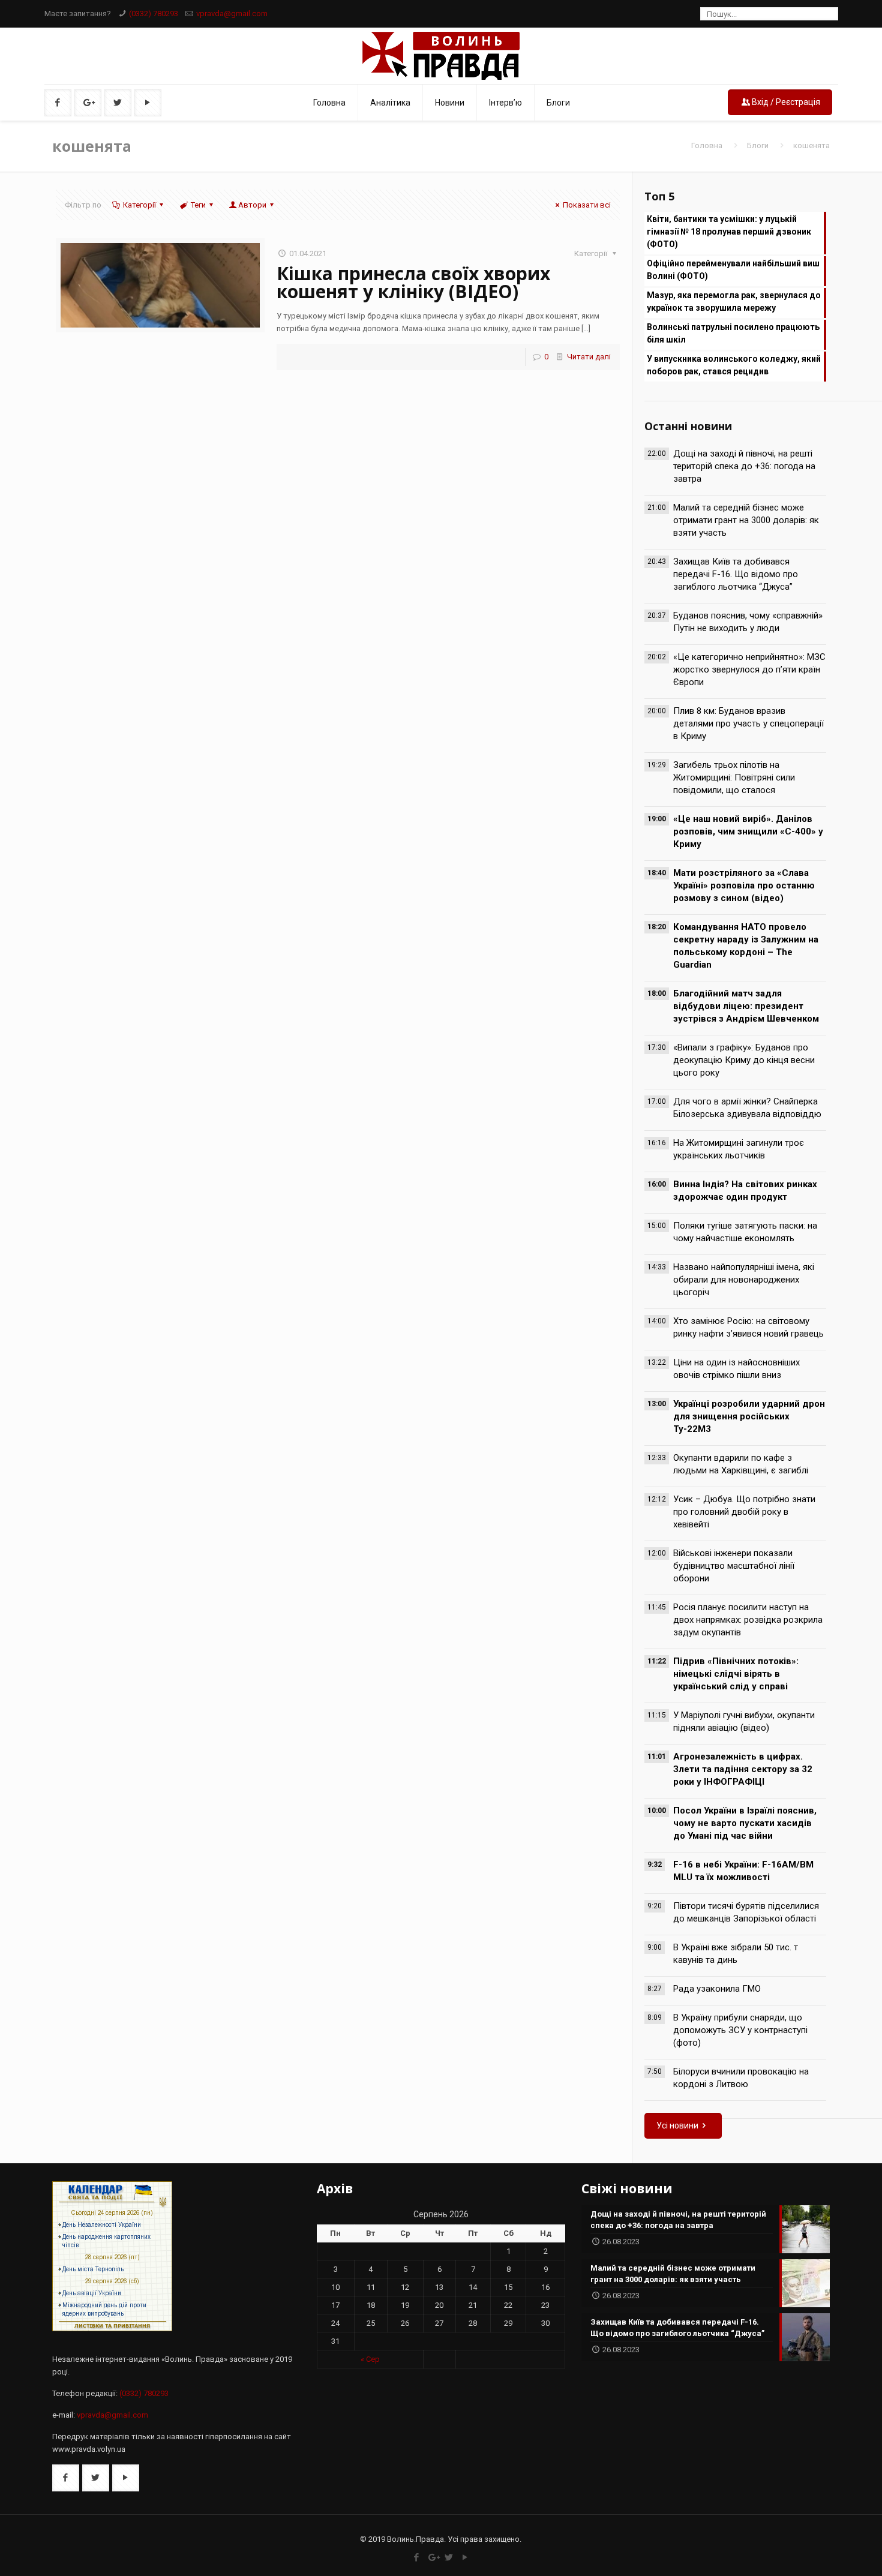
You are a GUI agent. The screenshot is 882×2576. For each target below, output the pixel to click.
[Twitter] (449, 2557)
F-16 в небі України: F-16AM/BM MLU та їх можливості (743, 1871)
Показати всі (587, 205)
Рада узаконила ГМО (717, 1989)
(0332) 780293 (154, 13)
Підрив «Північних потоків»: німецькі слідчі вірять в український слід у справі (736, 1674)
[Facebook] (417, 2557)
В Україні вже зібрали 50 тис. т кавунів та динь (736, 1954)
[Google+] (433, 2557)
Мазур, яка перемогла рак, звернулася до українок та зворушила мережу (734, 301)
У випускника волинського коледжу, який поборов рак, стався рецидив (734, 365)
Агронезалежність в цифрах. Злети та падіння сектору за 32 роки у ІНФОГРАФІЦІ (743, 1769)
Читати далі (589, 357)
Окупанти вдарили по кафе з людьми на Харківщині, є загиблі (741, 1464)
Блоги (758, 145)
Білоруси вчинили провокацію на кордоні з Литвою (741, 2078)
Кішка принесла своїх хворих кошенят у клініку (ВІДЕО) (413, 282)
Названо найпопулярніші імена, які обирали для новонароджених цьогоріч (744, 1280)
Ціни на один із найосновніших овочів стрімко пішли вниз (736, 1369)
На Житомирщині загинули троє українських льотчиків (739, 1149)
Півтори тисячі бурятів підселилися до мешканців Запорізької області (746, 1912)
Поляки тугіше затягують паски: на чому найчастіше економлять (745, 1232)
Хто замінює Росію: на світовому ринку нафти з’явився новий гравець (748, 1327)
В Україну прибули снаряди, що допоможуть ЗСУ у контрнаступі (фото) (740, 2030)
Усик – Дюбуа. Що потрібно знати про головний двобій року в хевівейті (744, 1512)
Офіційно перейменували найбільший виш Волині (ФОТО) (733, 270)
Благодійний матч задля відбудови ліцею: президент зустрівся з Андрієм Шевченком (746, 1006)
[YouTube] (465, 2557)
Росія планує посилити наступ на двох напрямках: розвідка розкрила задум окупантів (748, 1620)
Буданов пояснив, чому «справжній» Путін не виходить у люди (748, 622)
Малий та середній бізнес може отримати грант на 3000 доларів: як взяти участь (746, 520)
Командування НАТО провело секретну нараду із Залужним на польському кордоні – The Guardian (746, 946)
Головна (707, 145)
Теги (198, 205)
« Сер (370, 2359)
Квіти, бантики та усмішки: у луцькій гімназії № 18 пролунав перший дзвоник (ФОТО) (729, 232)
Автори (252, 205)
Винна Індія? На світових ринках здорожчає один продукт (745, 1191)
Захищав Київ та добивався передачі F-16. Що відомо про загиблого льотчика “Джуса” (736, 574)
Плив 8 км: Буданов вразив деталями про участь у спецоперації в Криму (748, 723)
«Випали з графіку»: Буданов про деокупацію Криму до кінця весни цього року (744, 1060)
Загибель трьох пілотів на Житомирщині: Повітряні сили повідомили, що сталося (734, 777)
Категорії (139, 205)
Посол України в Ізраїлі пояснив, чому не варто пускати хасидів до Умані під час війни (745, 1823)
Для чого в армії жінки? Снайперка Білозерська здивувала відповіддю (747, 1108)
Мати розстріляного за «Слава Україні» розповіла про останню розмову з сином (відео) (744, 885)
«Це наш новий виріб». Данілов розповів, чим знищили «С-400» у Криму (748, 831)
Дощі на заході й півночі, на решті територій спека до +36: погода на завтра (744, 466)
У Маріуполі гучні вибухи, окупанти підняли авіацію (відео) (744, 1721)
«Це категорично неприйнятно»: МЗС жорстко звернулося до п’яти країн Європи (749, 669)
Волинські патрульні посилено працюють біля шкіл (733, 333)
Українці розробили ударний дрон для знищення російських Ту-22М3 (749, 1416)
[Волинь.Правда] (441, 56)
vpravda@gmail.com (232, 13)
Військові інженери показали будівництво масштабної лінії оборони (734, 1566)
